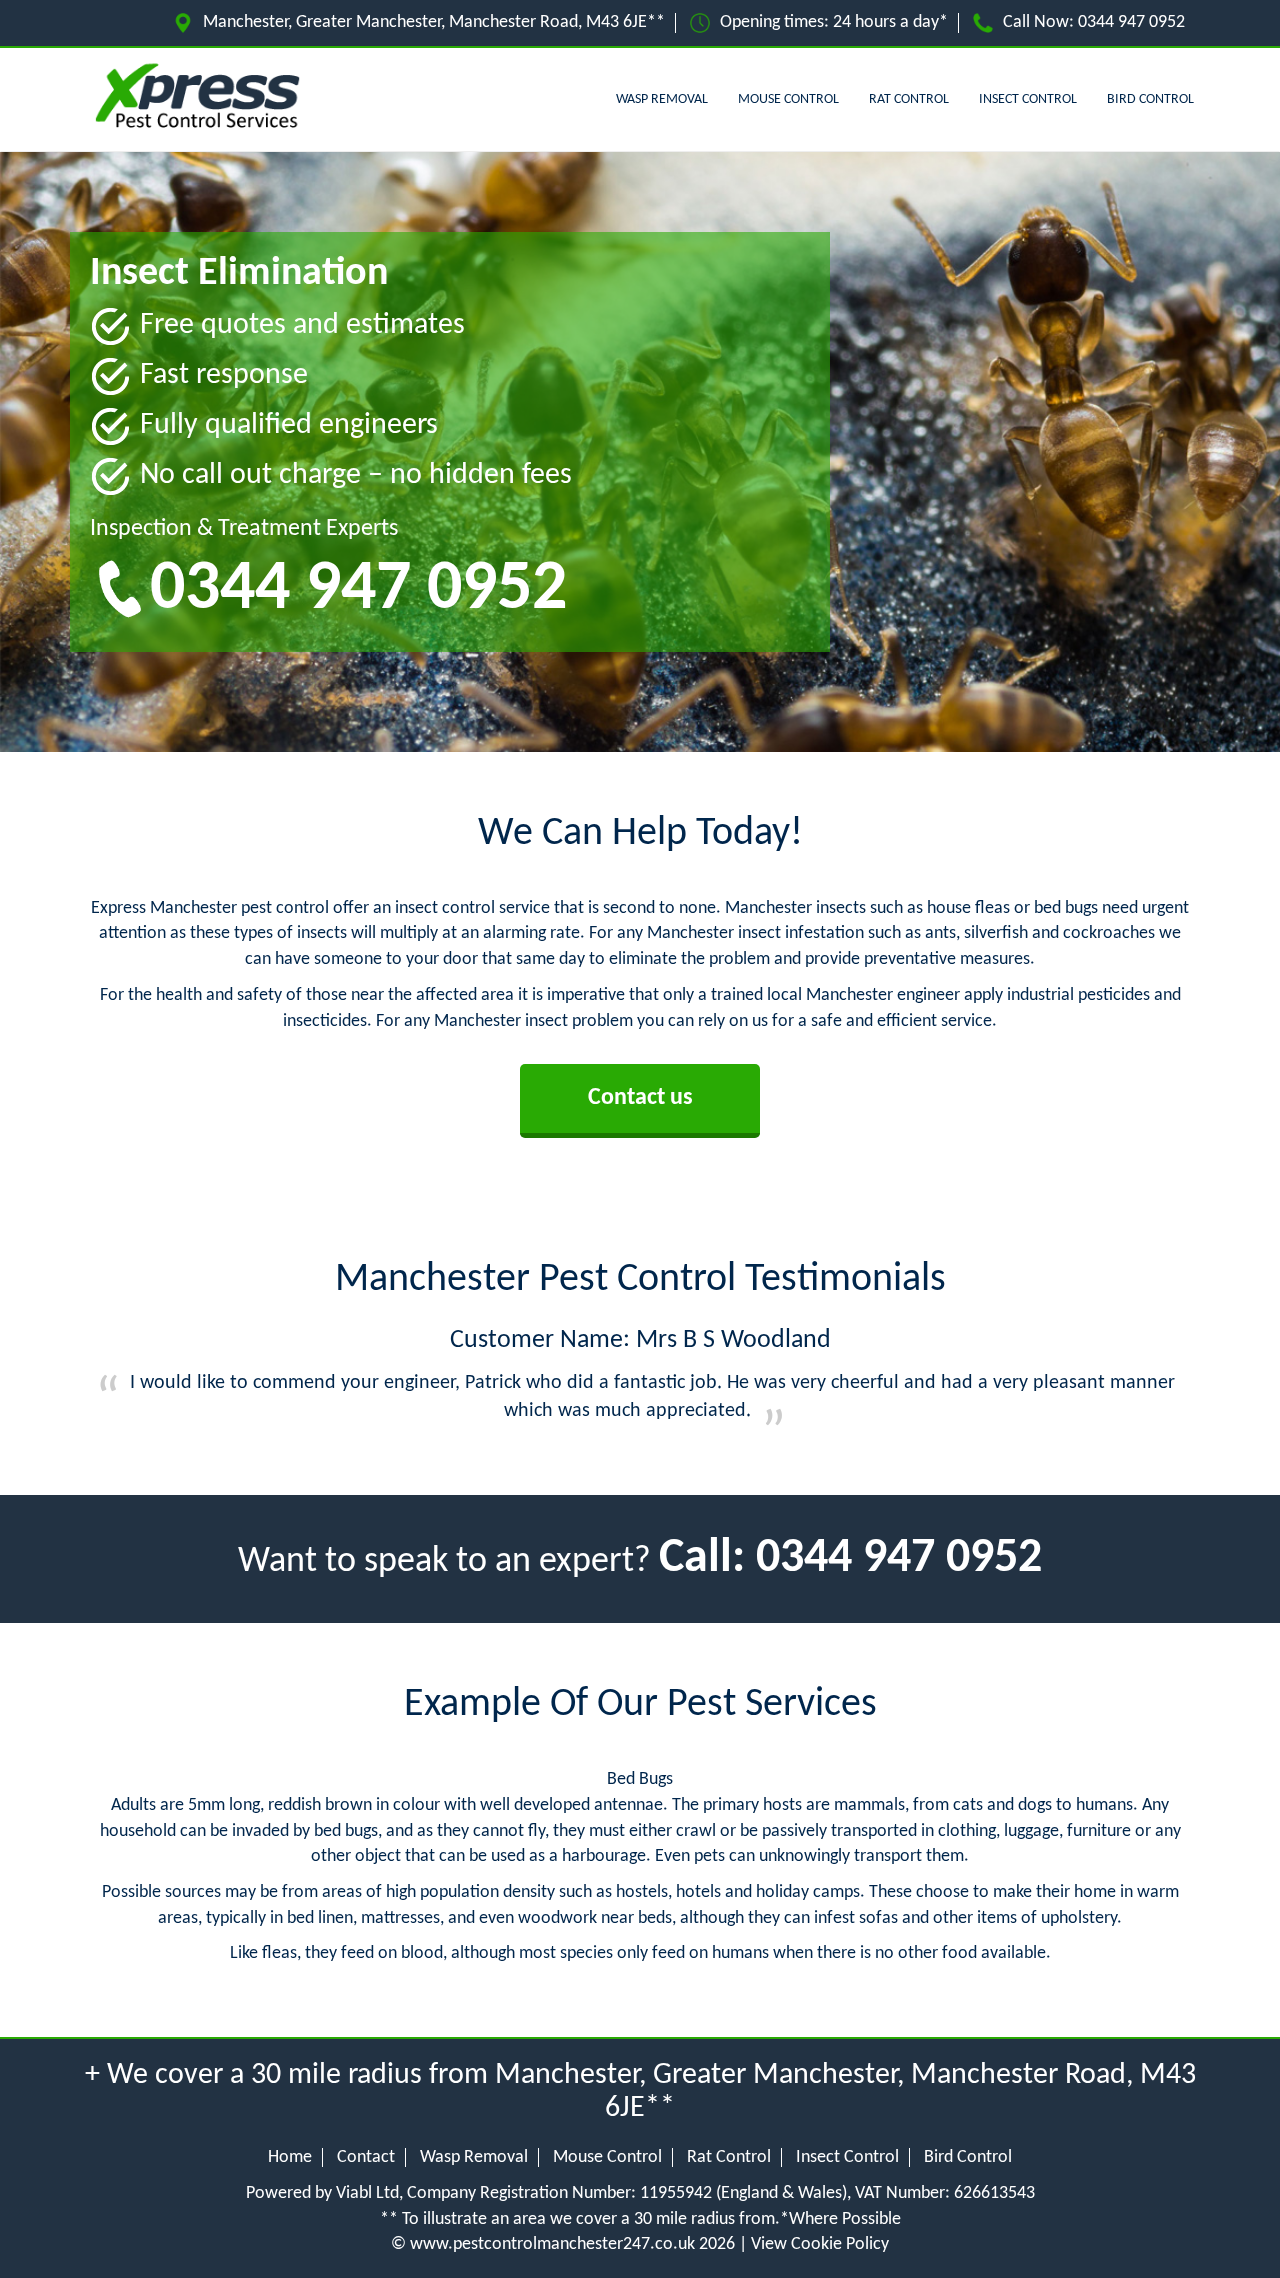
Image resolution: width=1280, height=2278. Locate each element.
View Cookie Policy (820, 2244)
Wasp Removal (662, 99)
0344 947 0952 (1131, 22)
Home (290, 2157)
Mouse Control (788, 99)
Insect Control (1028, 99)
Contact (366, 2157)
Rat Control (909, 99)
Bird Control (1150, 99)
